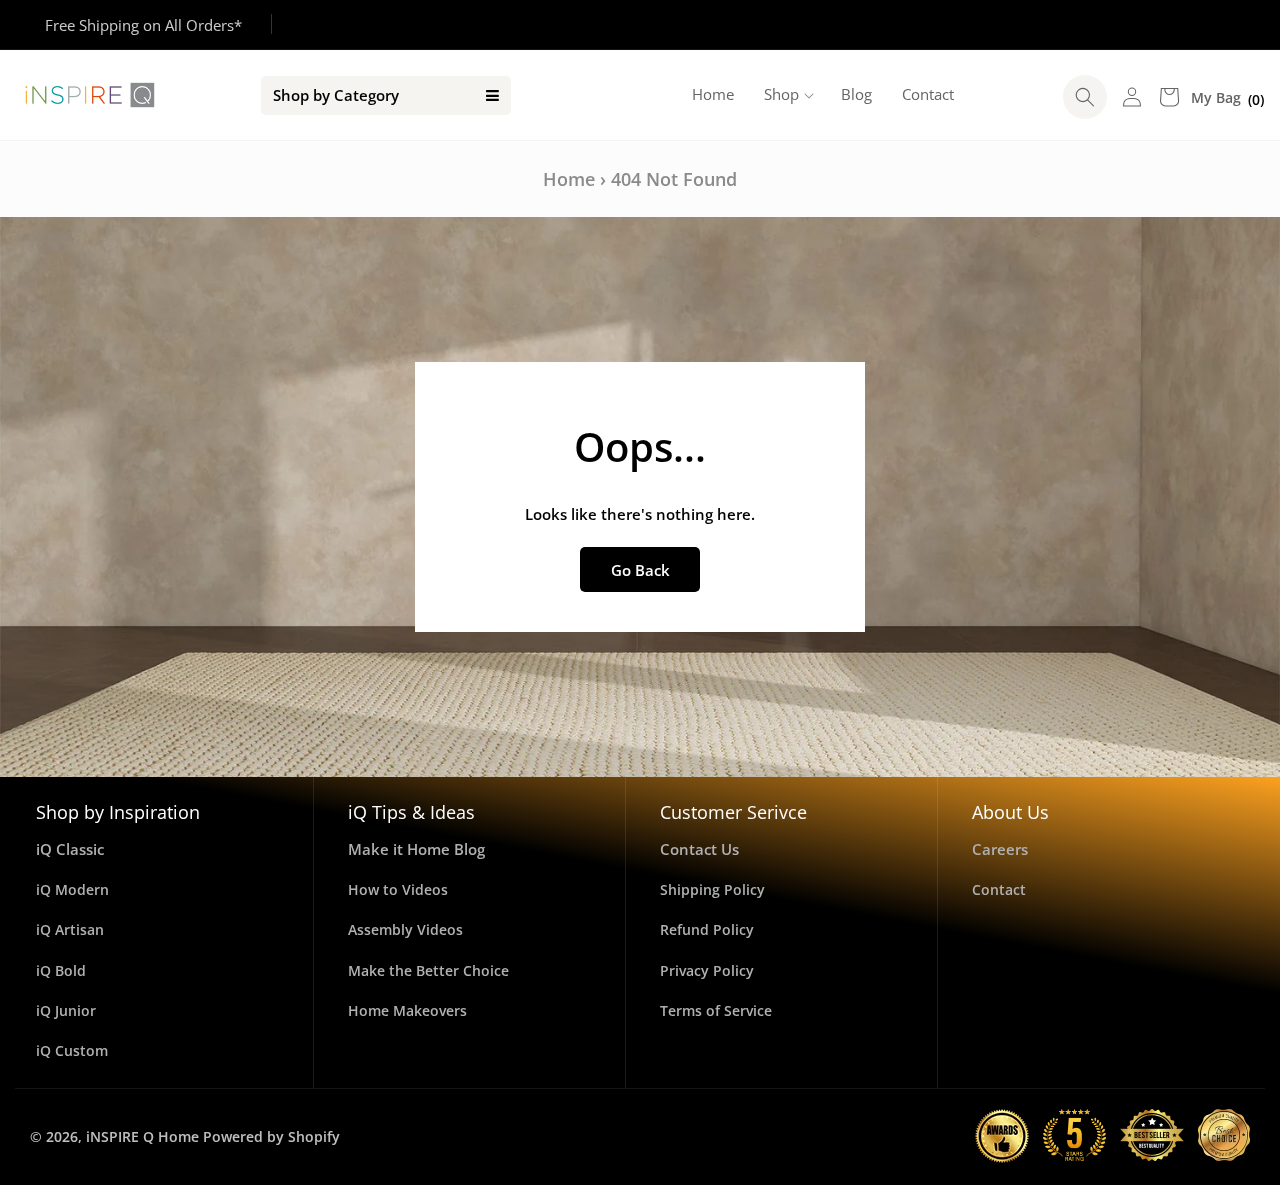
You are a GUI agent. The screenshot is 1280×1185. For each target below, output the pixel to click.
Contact (999, 889)
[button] (787, 95)
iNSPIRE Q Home (142, 1136)
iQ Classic (70, 849)
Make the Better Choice (428, 970)
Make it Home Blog (416, 849)
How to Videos (398, 889)
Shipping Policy (712, 889)
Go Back (640, 570)
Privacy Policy (707, 970)
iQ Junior (66, 1010)
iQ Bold (61, 970)
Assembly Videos (405, 929)
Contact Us (699, 849)
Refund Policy (707, 929)
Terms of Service (716, 1010)
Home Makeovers (407, 1010)
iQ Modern (72, 889)
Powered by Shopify (271, 1136)
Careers (1000, 849)
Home (569, 179)
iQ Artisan (70, 929)
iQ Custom (72, 1050)
